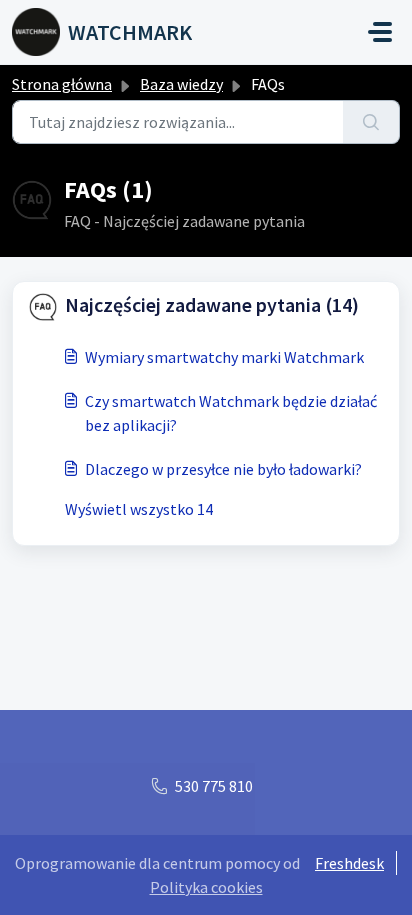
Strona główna (62, 84)
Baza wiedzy (181, 84)
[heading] (206, 305)
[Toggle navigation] (380, 32)
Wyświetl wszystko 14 (139, 509)
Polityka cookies (206, 887)
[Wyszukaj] (371, 122)
